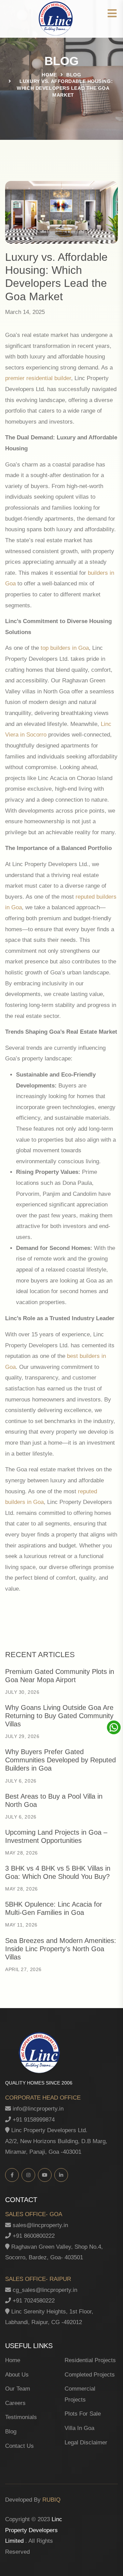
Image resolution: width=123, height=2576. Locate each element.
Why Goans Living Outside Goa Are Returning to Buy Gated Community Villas (59, 1716)
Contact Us (19, 2446)
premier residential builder (38, 378)
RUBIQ (51, 2500)
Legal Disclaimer (86, 2443)
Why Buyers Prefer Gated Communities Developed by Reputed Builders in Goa (60, 1760)
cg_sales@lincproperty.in (44, 2290)
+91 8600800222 (33, 2236)
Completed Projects (90, 2375)
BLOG (74, 75)
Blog (11, 2432)
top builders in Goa (65, 648)
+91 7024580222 (33, 2301)
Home (49, 75)
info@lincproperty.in (37, 2109)
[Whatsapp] (115, 1727)
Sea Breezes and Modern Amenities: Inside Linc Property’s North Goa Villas (61, 1949)
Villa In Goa (79, 2428)
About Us (17, 2375)
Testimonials (21, 2417)
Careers (15, 2403)
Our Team (18, 2389)
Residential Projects (90, 2360)
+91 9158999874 (33, 2120)
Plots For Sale (83, 2414)
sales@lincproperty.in (39, 2225)
